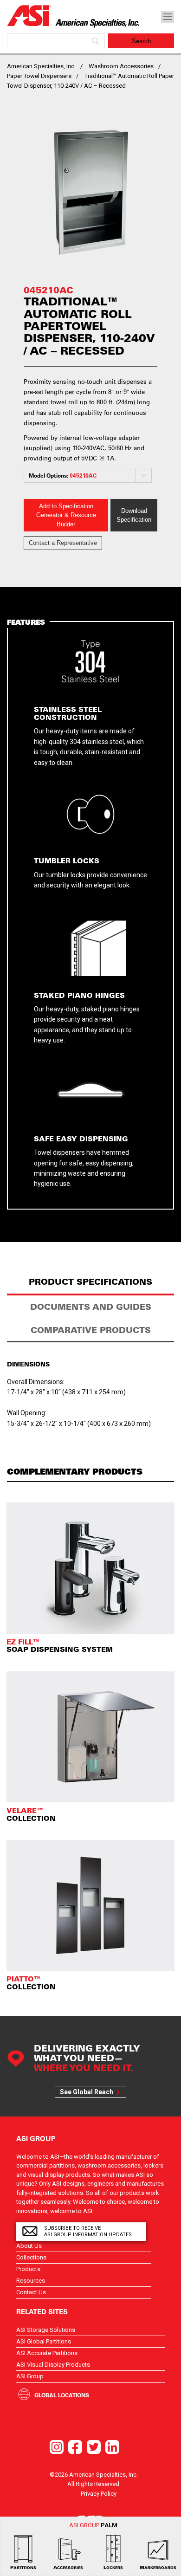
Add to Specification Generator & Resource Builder (66, 515)
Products (28, 2269)
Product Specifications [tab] (90, 1282)
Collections (31, 2257)
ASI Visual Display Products (53, 2365)
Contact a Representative (63, 543)
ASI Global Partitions (44, 2341)
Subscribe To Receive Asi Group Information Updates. (89, 2231)
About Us (29, 2246)
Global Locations (62, 2395)
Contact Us (31, 2292)
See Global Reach (87, 2092)
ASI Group (30, 2376)
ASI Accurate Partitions (47, 2353)
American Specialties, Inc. (41, 66)
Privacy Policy (99, 2494)
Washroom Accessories (121, 66)
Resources (31, 2281)
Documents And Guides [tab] (91, 1307)
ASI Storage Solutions (46, 2330)
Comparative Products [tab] (91, 1330)
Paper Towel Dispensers (39, 76)
